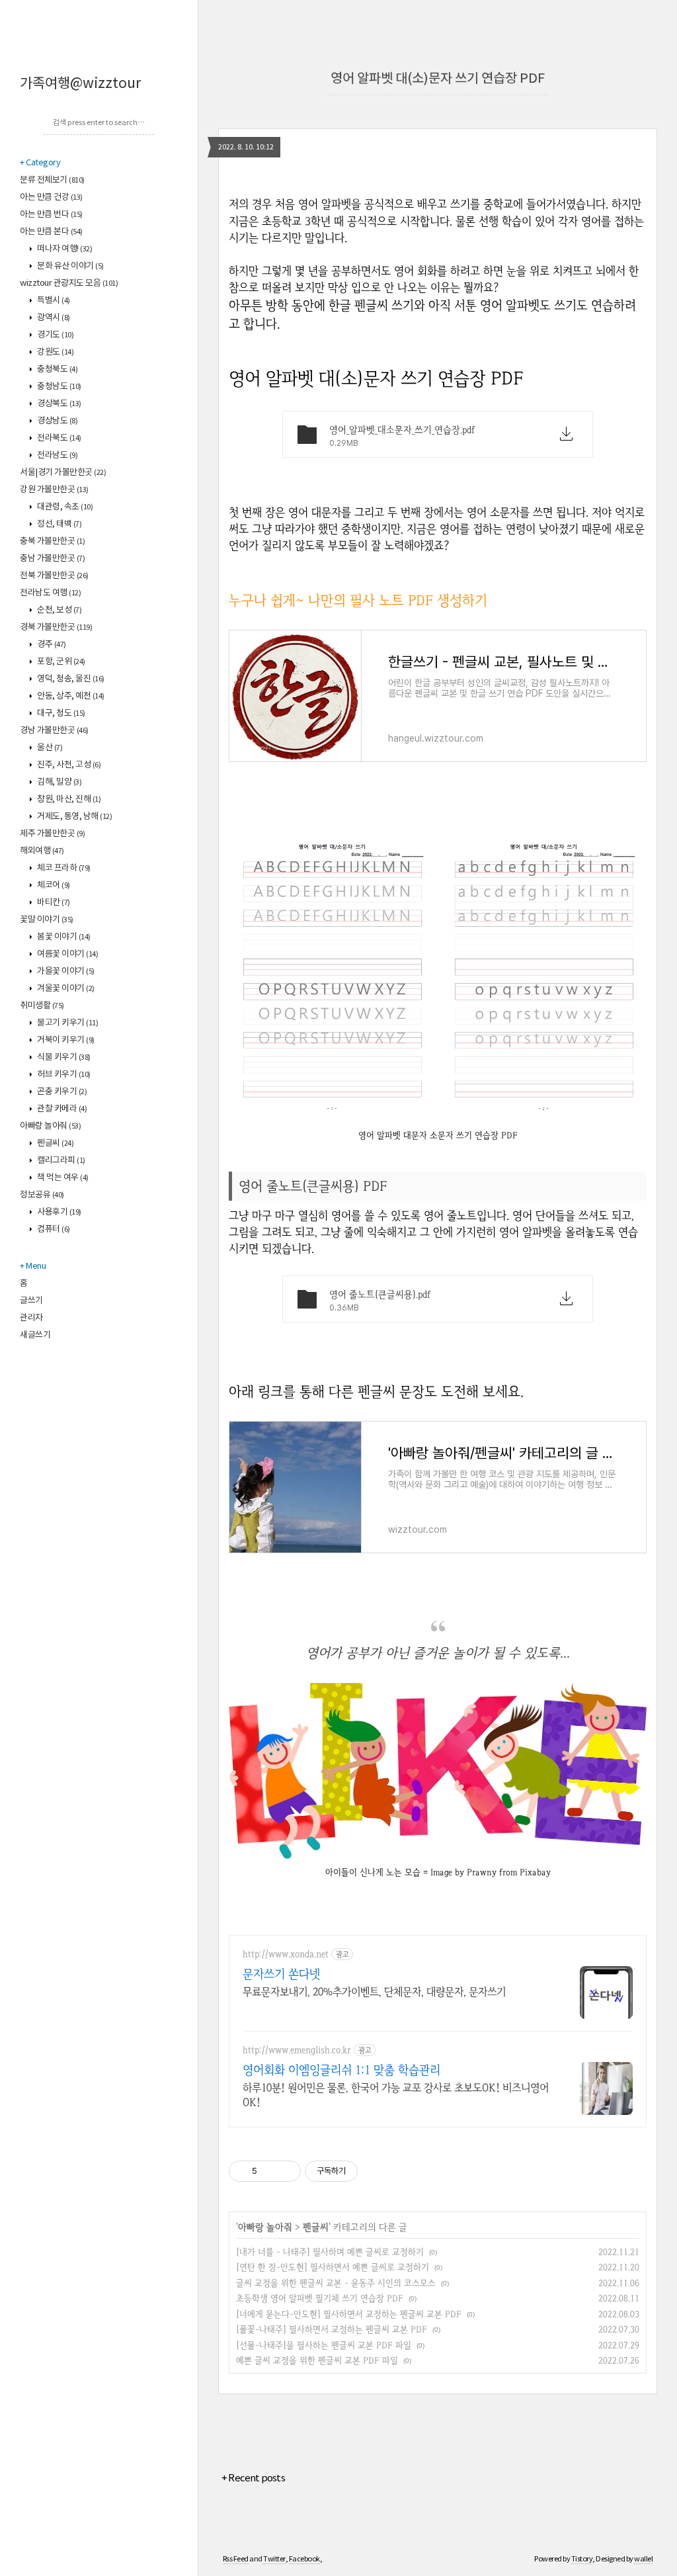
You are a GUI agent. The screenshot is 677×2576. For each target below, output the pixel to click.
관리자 (31, 1318)
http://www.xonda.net (286, 1954)
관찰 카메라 (61, 1109)
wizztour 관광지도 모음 (69, 283)
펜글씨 (55, 1143)
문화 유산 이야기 (70, 266)
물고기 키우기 (67, 1023)
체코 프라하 (63, 868)
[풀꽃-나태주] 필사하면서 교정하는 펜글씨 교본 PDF (332, 2329)
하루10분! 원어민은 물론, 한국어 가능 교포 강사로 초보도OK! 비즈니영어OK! (396, 2095)
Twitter (274, 2559)
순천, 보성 (59, 610)
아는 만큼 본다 (51, 232)
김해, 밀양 (59, 782)
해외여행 (42, 851)
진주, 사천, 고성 (68, 765)
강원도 (55, 352)
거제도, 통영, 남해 (74, 817)
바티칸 (53, 903)
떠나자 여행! (64, 249)
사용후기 (59, 1212)
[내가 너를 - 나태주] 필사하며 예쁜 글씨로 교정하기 (330, 2252)
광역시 (53, 318)
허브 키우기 (63, 1075)
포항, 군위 (60, 662)
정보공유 (42, 1195)
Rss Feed (236, 2559)
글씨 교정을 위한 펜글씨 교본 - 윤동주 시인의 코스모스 (336, 2283)
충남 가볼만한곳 (52, 559)
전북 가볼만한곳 (54, 576)
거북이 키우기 (65, 1040)
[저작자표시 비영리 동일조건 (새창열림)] (376, 2171)
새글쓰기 (35, 1335)
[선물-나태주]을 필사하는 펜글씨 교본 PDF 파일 (324, 2345)
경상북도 (59, 404)
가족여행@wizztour (80, 84)
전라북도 (59, 438)
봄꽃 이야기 (63, 937)
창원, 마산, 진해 (68, 799)
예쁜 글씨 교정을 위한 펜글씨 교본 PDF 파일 (317, 2360)
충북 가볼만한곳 (52, 541)
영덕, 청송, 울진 (70, 679)
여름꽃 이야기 (67, 954)
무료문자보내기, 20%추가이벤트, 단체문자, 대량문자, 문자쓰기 (374, 1992)
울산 (49, 748)
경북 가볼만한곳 (56, 627)
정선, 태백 (59, 524)
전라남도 (57, 455)
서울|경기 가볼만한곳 (63, 473)
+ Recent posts (253, 2478)
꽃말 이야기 (47, 920)
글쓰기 (31, 1301)
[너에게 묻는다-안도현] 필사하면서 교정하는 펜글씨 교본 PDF (349, 2314)
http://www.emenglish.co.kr (297, 2050)
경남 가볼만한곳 (54, 731)
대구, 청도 (60, 713)
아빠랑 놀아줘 (50, 1126)
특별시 (53, 301)
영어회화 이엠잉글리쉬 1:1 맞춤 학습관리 (341, 2070)
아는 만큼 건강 (51, 197)
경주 (51, 645)
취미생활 (42, 1006)
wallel (643, 2559)
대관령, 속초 (64, 507)
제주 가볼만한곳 (52, 834)
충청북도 (57, 369)
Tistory (582, 2559)
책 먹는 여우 (62, 1178)
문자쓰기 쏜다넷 (281, 1974)
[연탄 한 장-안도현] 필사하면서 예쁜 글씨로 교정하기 (333, 2267)
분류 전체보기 (52, 180)
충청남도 (59, 387)
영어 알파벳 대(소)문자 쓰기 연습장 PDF (438, 79)
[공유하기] (269, 2171)
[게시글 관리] (286, 2171)
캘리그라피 (60, 1161)
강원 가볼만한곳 (54, 490)
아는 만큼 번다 (51, 215)
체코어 (53, 885)
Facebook (304, 2559)
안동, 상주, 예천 (70, 696)
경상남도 (57, 421)
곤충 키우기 (61, 1092)
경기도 (55, 335)
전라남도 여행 (50, 593)
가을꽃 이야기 (65, 971)
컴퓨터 (53, 1229)
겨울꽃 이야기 (65, 989)
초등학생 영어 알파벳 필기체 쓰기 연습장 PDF (320, 2298)
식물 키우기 (63, 1057)
